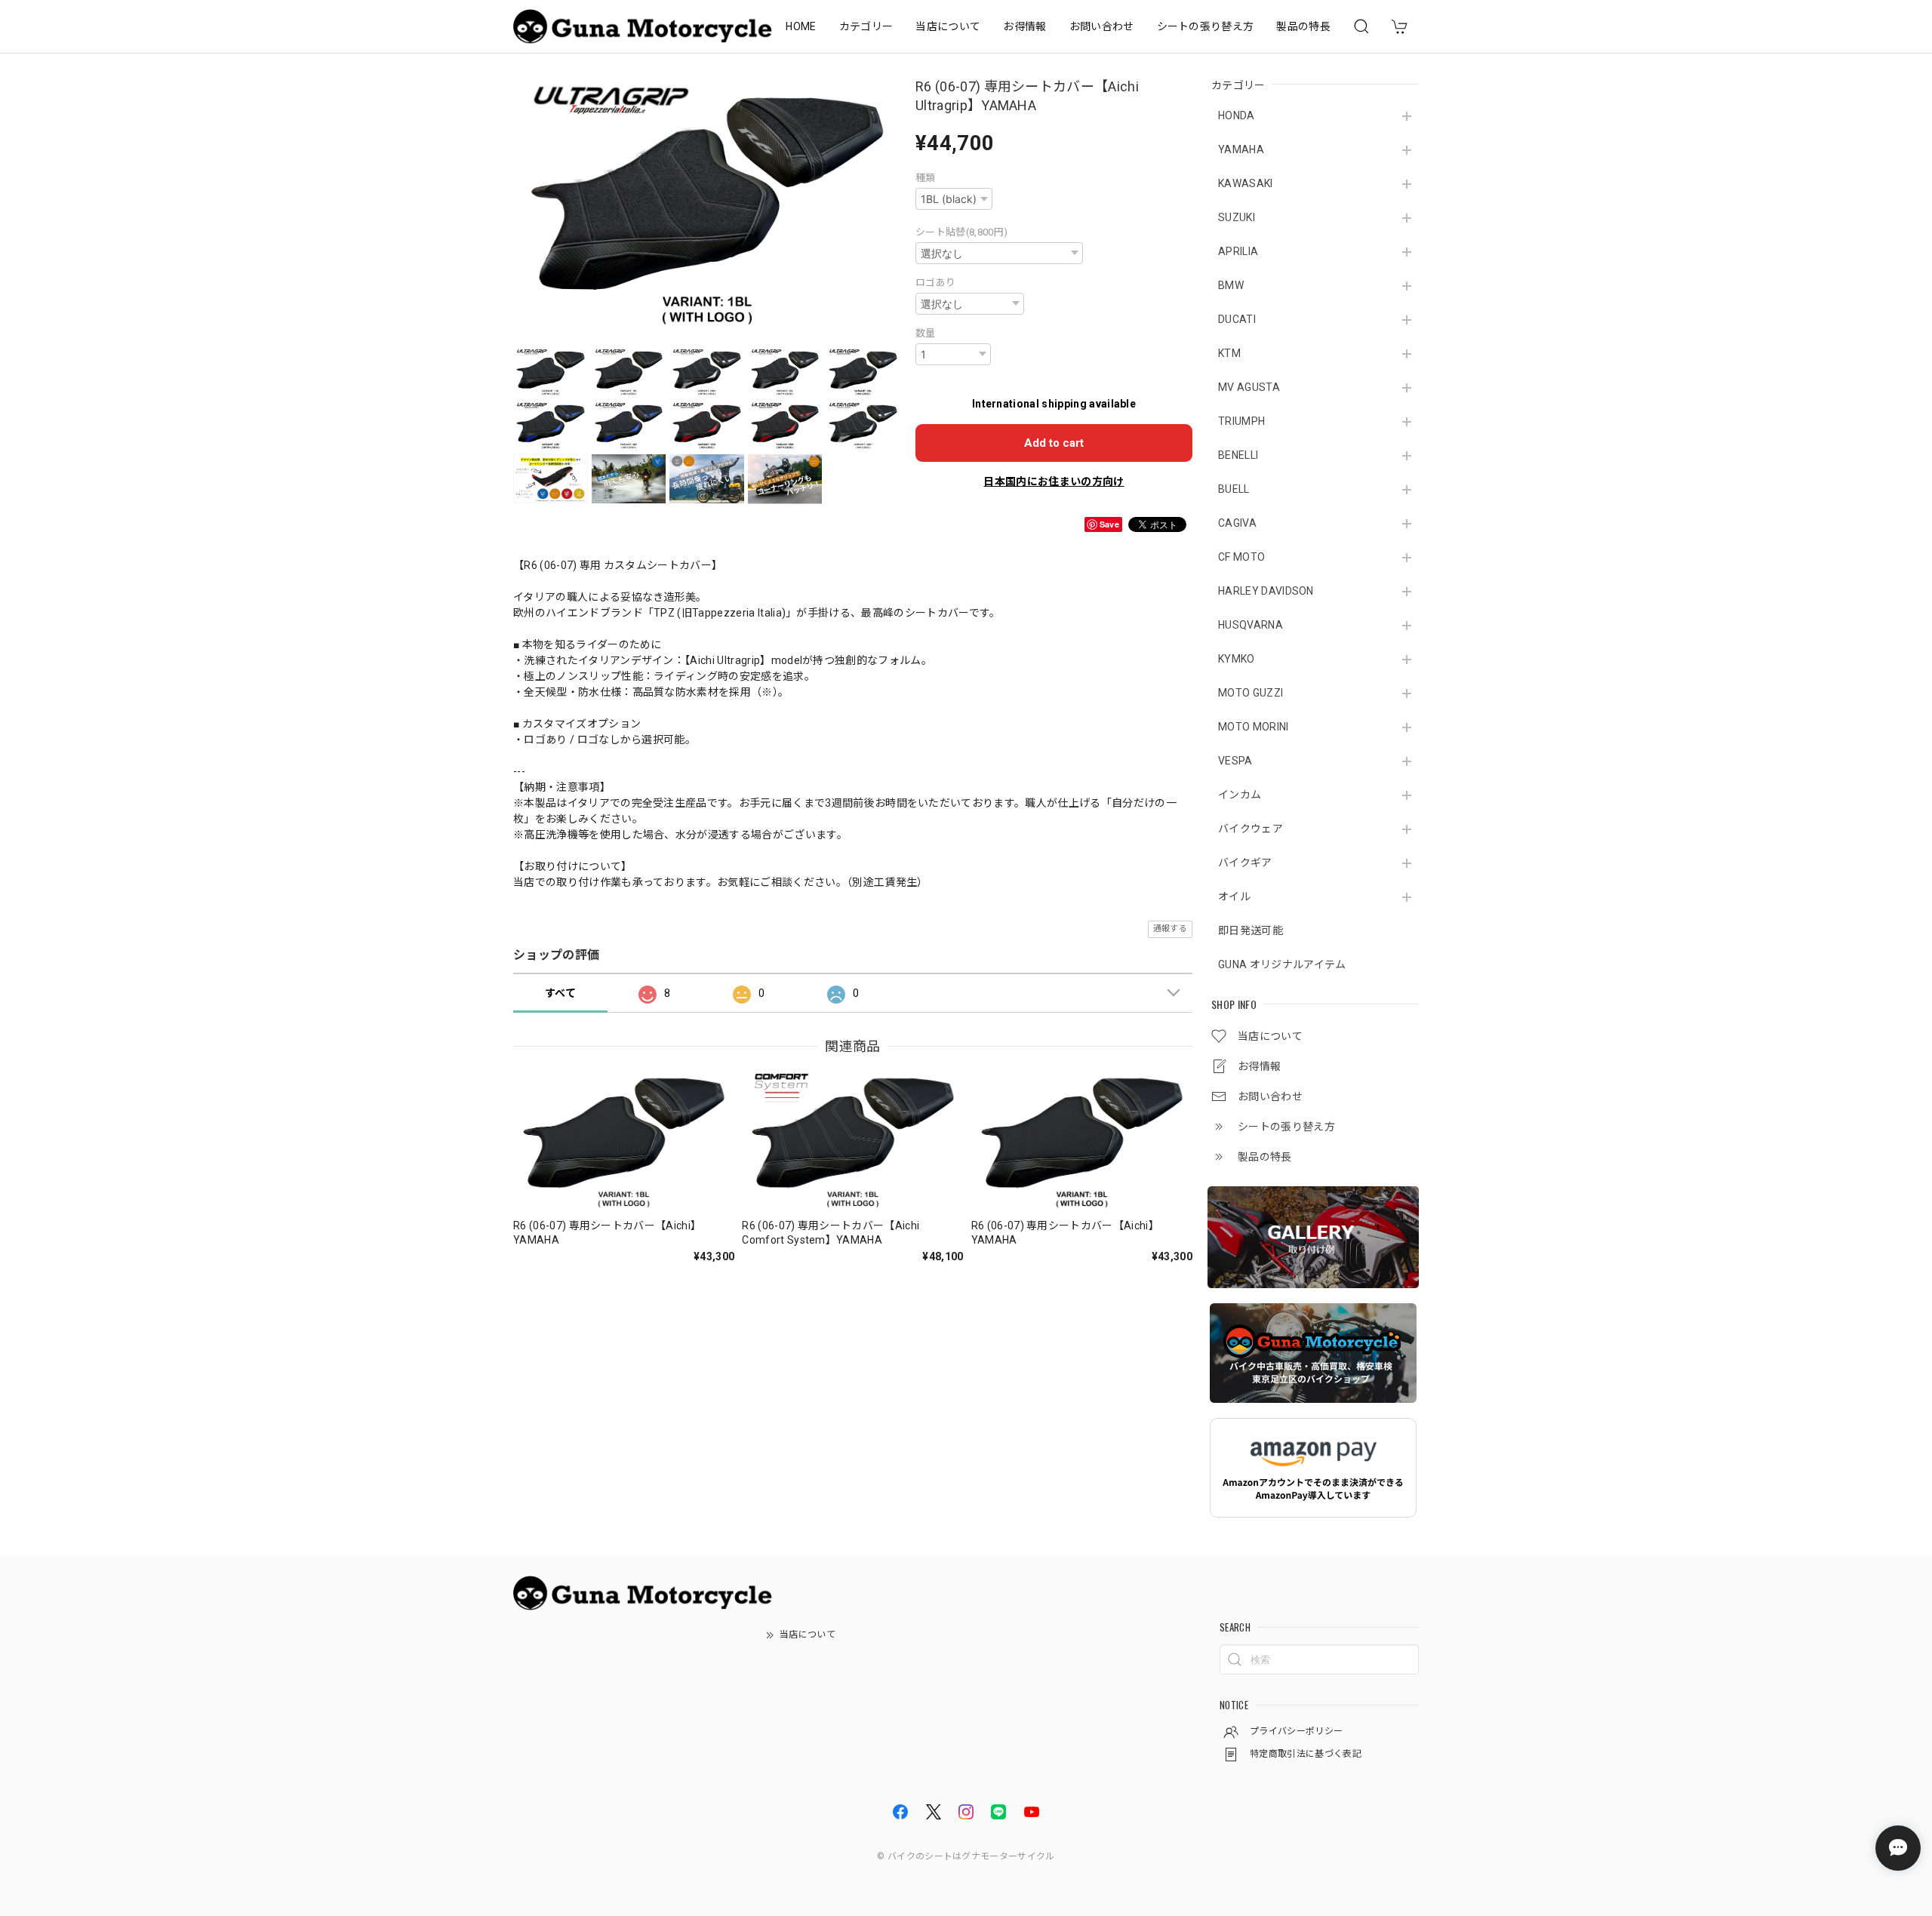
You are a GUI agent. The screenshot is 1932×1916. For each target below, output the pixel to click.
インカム (1240, 795)
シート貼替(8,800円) (961, 232)
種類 (926, 178)
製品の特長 (1303, 26)
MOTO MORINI (1254, 727)
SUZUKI (1237, 217)
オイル (1234, 896)
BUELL (1234, 489)
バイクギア (1245, 863)
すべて (560, 993)
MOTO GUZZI (1251, 693)
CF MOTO (1241, 557)
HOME (801, 26)
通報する (1170, 929)
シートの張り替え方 (1206, 26)
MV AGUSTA (1249, 387)
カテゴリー (866, 26)
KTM (1229, 353)
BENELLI (1238, 455)
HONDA (1237, 115)
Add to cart (1054, 443)
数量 (926, 333)
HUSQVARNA (1251, 625)
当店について (948, 26)
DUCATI (1237, 319)
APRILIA (1238, 251)
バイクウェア (1251, 829)
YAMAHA (1241, 149)
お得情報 (1024, 26)
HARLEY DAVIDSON (1266, 591)
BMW (1231, 285)
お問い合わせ (1102, 26)
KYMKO (1237, 659)
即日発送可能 (1251, 930)
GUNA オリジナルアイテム (1282, 964)
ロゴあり (935, 283)
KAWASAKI (1246, 183)
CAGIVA (1237, 523)
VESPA (1235, 761)
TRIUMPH (1241, 421)
